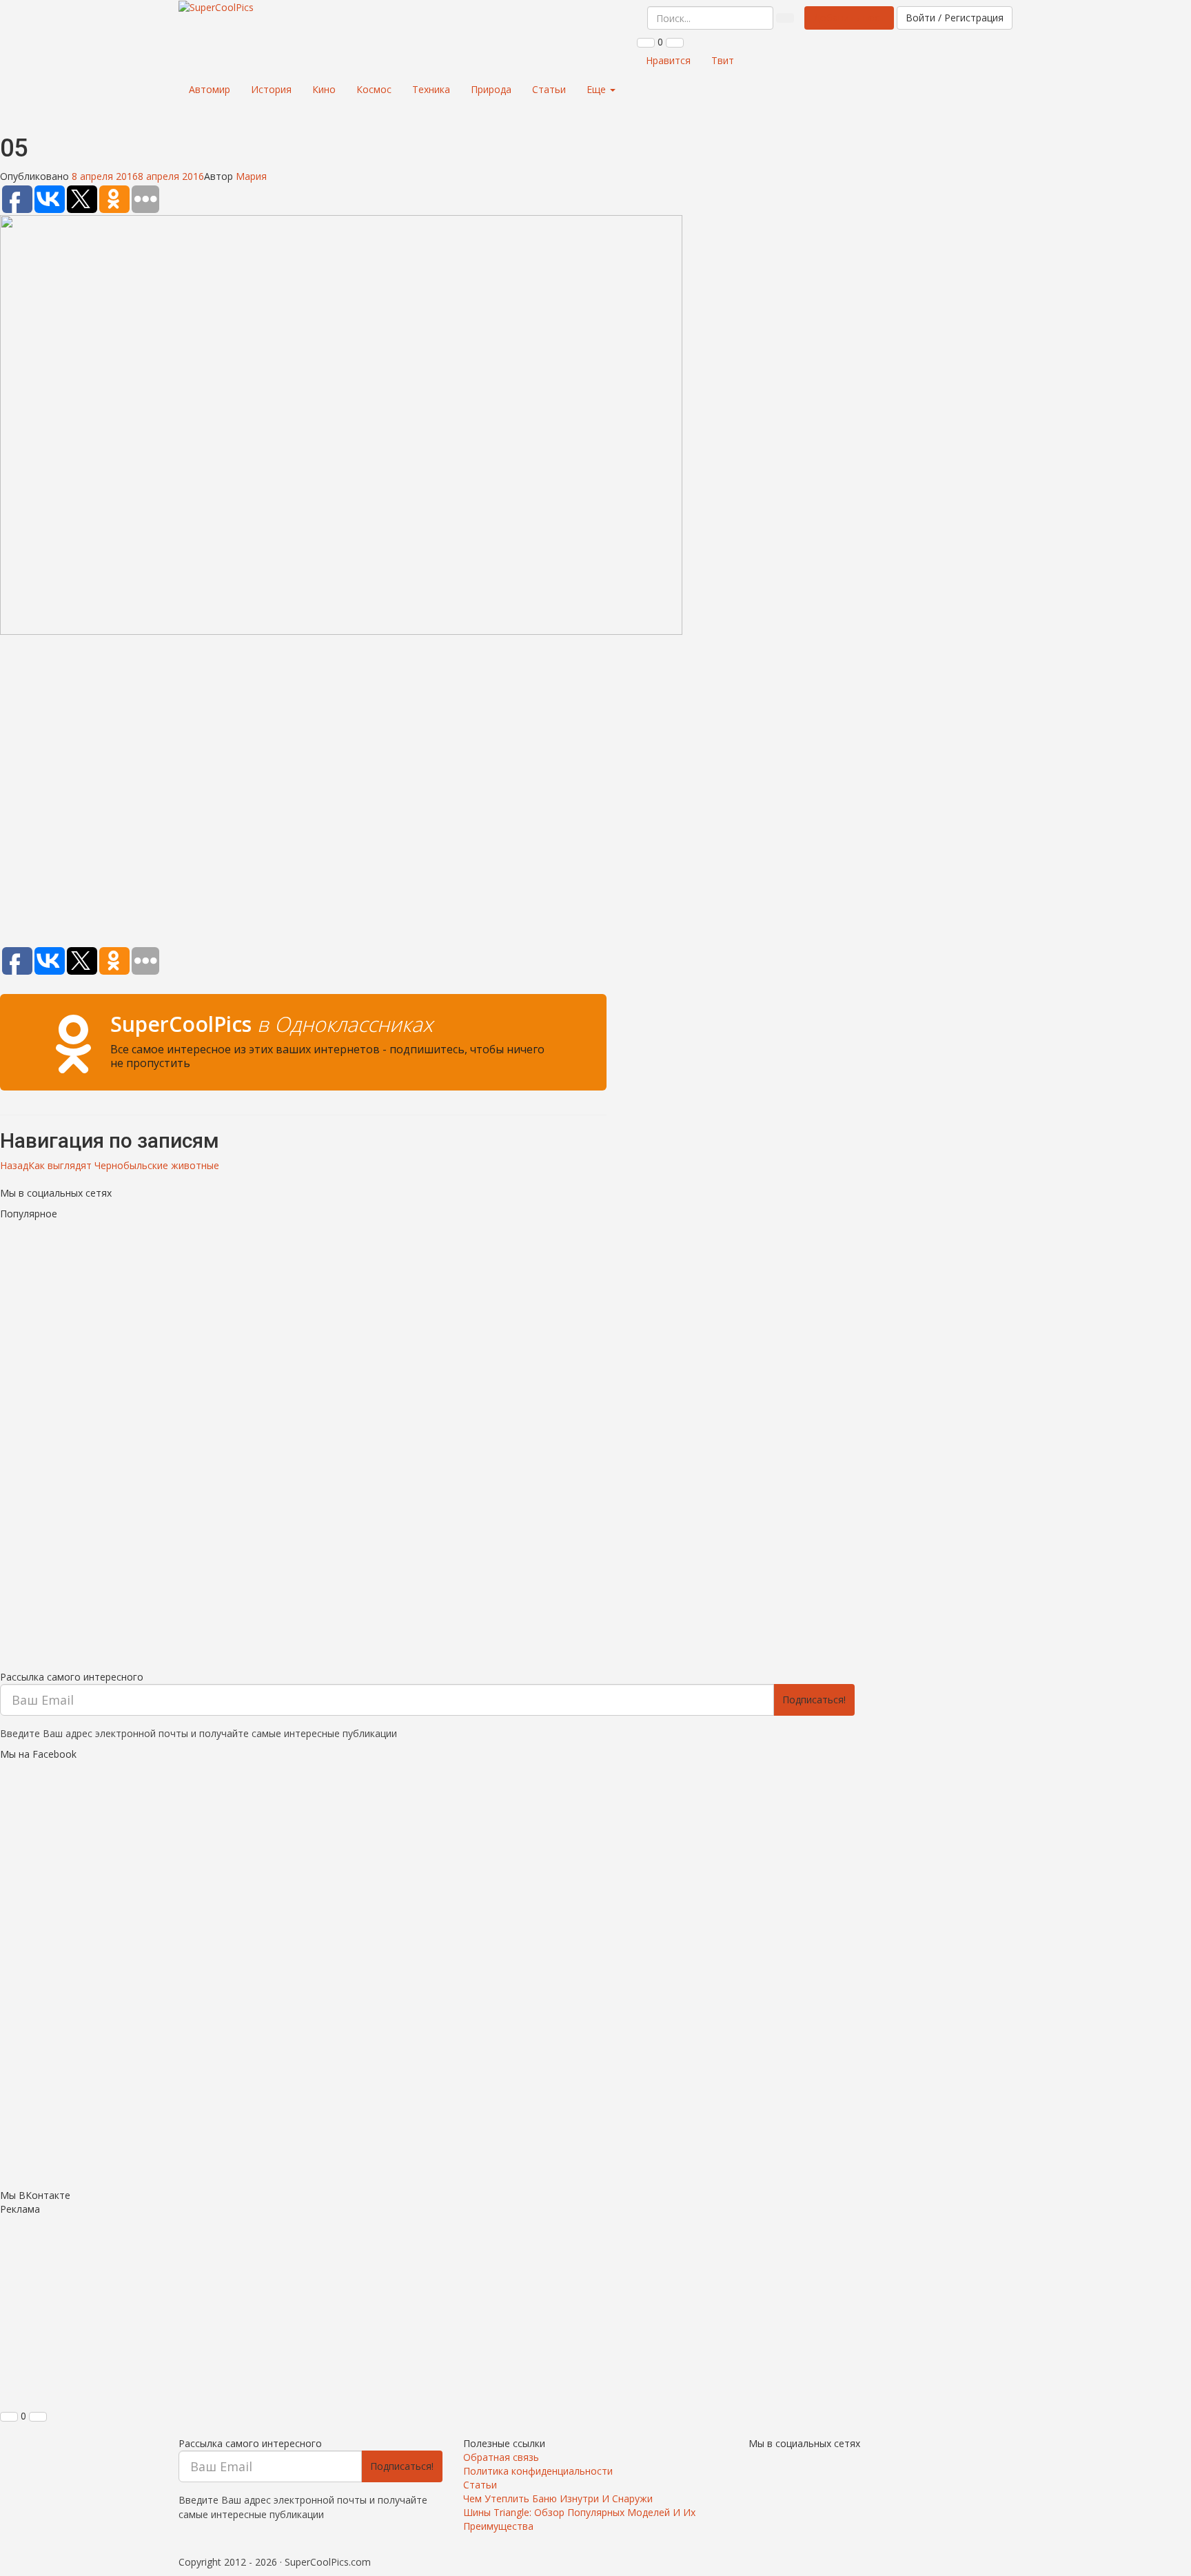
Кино (324, 89)
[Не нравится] (675, 43)
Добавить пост (849, 18)
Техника (431, 89)
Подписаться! (814, 1700)
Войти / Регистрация (955, 18)
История (271, 89)
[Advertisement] (303, 793)
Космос (374, 89)
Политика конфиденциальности (538, 2471)
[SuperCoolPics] (216, 8)
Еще (598, 89)
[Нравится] (646, 43)
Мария (251, 176)
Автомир (210, 89)
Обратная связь (501, 2457)
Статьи (549, 89)
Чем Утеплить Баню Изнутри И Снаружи (558, 2498)
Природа (491, 89)
